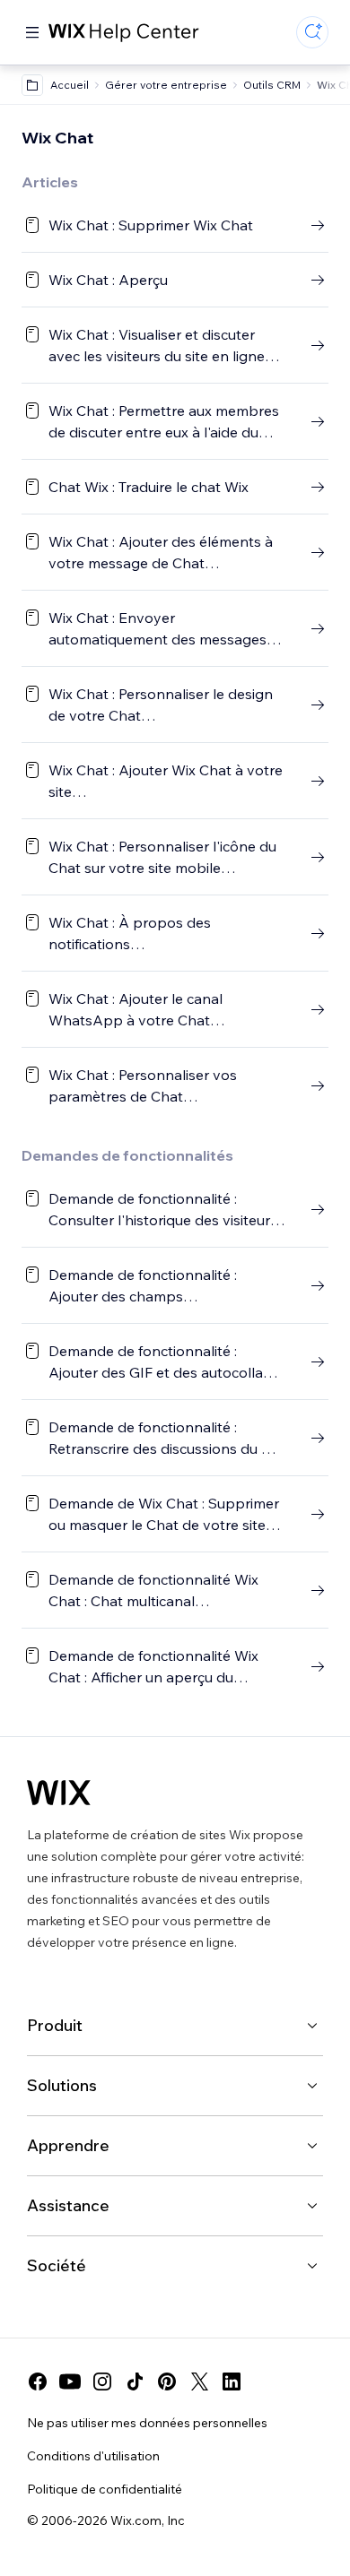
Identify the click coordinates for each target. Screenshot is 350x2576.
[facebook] (38, 2382)
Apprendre (68, 2145)
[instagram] (102, 2382)
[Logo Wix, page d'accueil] (59, 1793)
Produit (55, 2025)
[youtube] (70, 2382)
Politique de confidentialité (105, 2489)
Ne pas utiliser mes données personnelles (147, 2423)
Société (57, 2265)
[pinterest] (167, 2382)
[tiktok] (135, 2382)
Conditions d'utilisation (93, 2456)
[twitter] (199, 2382)
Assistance (68, 2205)
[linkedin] (232, 2382)
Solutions (62, 2085)
